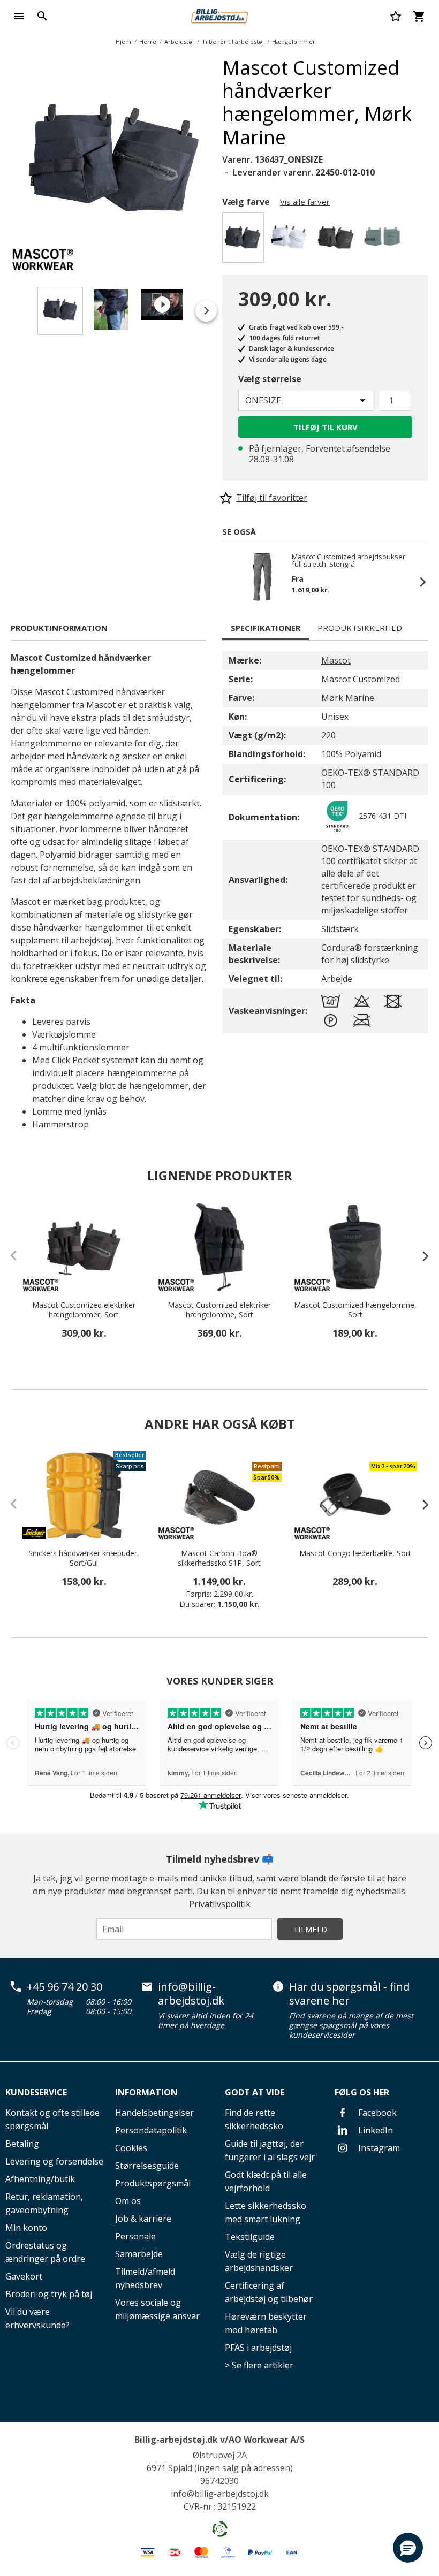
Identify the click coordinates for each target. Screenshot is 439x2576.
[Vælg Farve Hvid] (291, 241)
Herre (148, 41)
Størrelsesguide (147, 2166)
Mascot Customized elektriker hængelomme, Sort (219, 1310)
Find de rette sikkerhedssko (254, 2119)
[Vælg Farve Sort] (338, 241)
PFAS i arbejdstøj (258, 2348)
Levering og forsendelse (54, 2161)
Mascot (336, 660)
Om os (128, 2201)
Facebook (376, 2113)
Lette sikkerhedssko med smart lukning (266, 2212)
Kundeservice (36, 2092)
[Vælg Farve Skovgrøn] (384, 241)
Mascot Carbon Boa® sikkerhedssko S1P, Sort (219, 1558)
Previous (233, 582)
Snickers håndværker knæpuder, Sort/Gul (84, 1558)
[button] (408, 2548)
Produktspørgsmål (153, 2183)
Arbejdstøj (179, 41)
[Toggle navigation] (19, 16)
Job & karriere (143, 2219)
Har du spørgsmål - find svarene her (349, 1994)
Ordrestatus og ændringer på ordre (45, 2252)
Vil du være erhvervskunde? (37, 2318)
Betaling (22, 2144)
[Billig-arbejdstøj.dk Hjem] (219, 15)
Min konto (26, 2228)
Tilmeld (310, 1929)
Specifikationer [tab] (266, 628)
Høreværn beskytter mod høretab (266, 2323)
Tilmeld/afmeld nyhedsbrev (145, 2278)
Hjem (123, 41)
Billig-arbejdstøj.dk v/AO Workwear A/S (219, 2440)
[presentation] (420, 1256)
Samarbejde (139, 2254)
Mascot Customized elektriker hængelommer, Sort (84, 1310)
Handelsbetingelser (154, 2113)
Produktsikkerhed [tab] (360, 628)
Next (225, 161)
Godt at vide (255, 2092)
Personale (135, 2236)
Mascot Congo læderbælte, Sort (355, 1553)
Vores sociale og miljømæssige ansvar (157, 2309)
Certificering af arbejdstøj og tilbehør (269, 2292)
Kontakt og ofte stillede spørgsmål (52, 2119)
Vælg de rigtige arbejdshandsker (259, 2261)
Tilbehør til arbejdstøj (233, 41)
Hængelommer (294, 41)
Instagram (378, 2148)
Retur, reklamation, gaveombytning (44, 2203)
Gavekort (24, 2276)
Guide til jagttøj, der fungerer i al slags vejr (270, 2150)
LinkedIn (374, 2130)
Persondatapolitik (151, 2130)
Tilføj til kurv (326, 427)
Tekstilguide (250, 2237)
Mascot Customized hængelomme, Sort (355, 1310)
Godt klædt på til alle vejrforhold (266, 2181)
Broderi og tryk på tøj (49, 2294)
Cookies (131, 2148)
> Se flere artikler (259, 2365)
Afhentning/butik (40, 2179)
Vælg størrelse (270, 379)
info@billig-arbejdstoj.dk (191, 1994)
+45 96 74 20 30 (65, 1987)
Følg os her (362, 2092)
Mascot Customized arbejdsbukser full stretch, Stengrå (349, 560)
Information (146, 2092)
